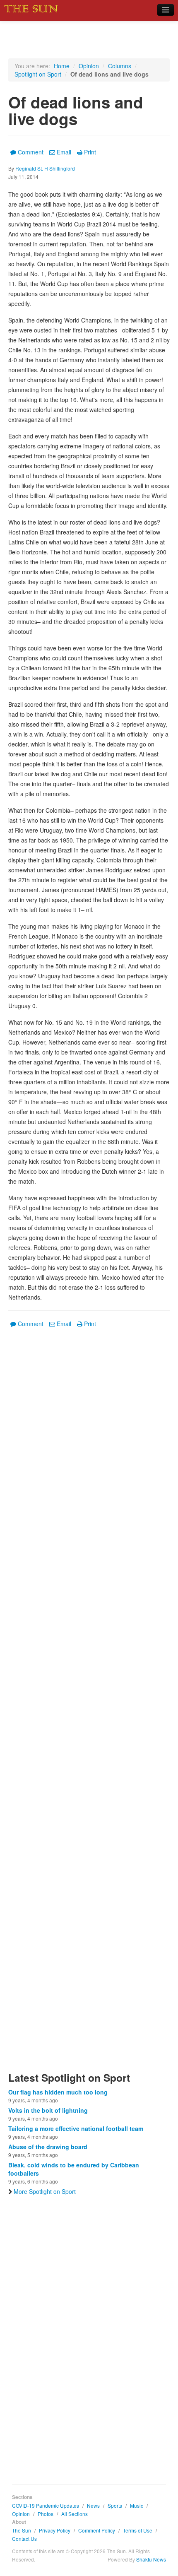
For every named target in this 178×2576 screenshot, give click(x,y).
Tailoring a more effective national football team (76, 2128)
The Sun (22, 2530)
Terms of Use (138, 2530)
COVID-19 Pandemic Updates (46, 2505)
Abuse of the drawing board (48, 2147)
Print (90, 152)
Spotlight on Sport (38, 74)
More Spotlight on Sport (45, 2191)
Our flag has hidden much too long (58, 2092)
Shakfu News (151, 2559)
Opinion (89, 66)
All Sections (75, 2514)
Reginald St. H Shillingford (45, 168)
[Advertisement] (89, 1705)
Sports (115, 2505)
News (93, 2505)
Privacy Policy (55, 2530)
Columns (120, 66)
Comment (31, 152)
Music (137, 2505)
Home (62, 66)
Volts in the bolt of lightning (48, 2110)
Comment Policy (97, 2530)
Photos (46, 2514)
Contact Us (24, 2539)
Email (64, 152)
